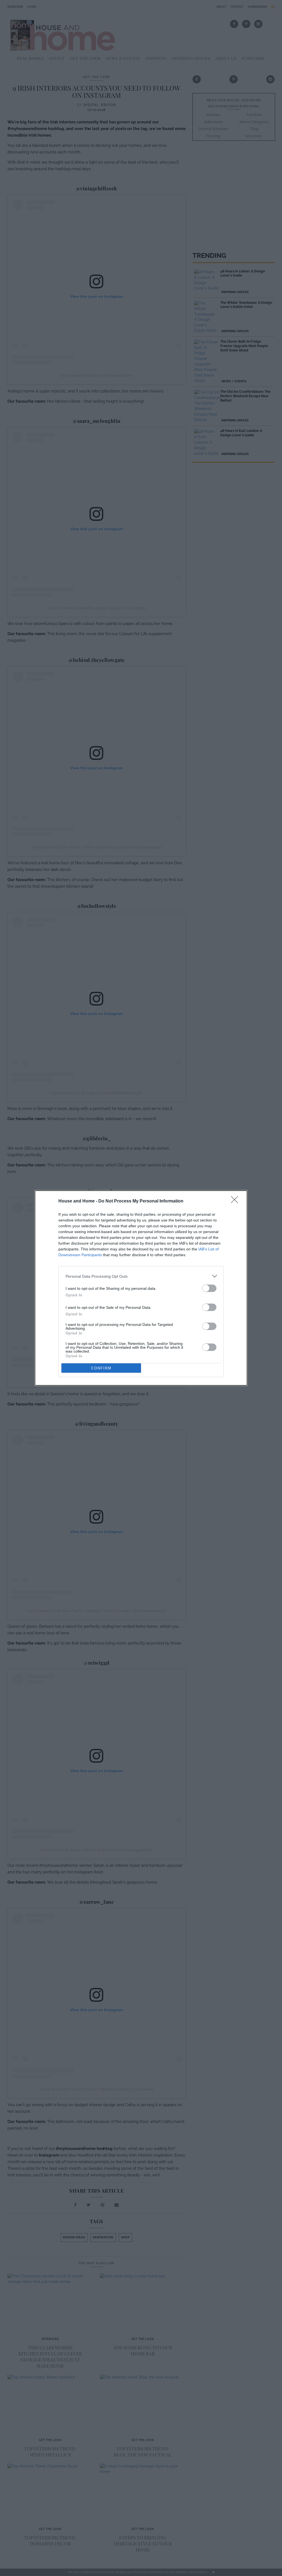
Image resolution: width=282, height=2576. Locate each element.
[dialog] (141, 1288)
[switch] (209, 1288)
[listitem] (141, 1276)
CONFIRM (101, 1368)
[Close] (236, 1201)
